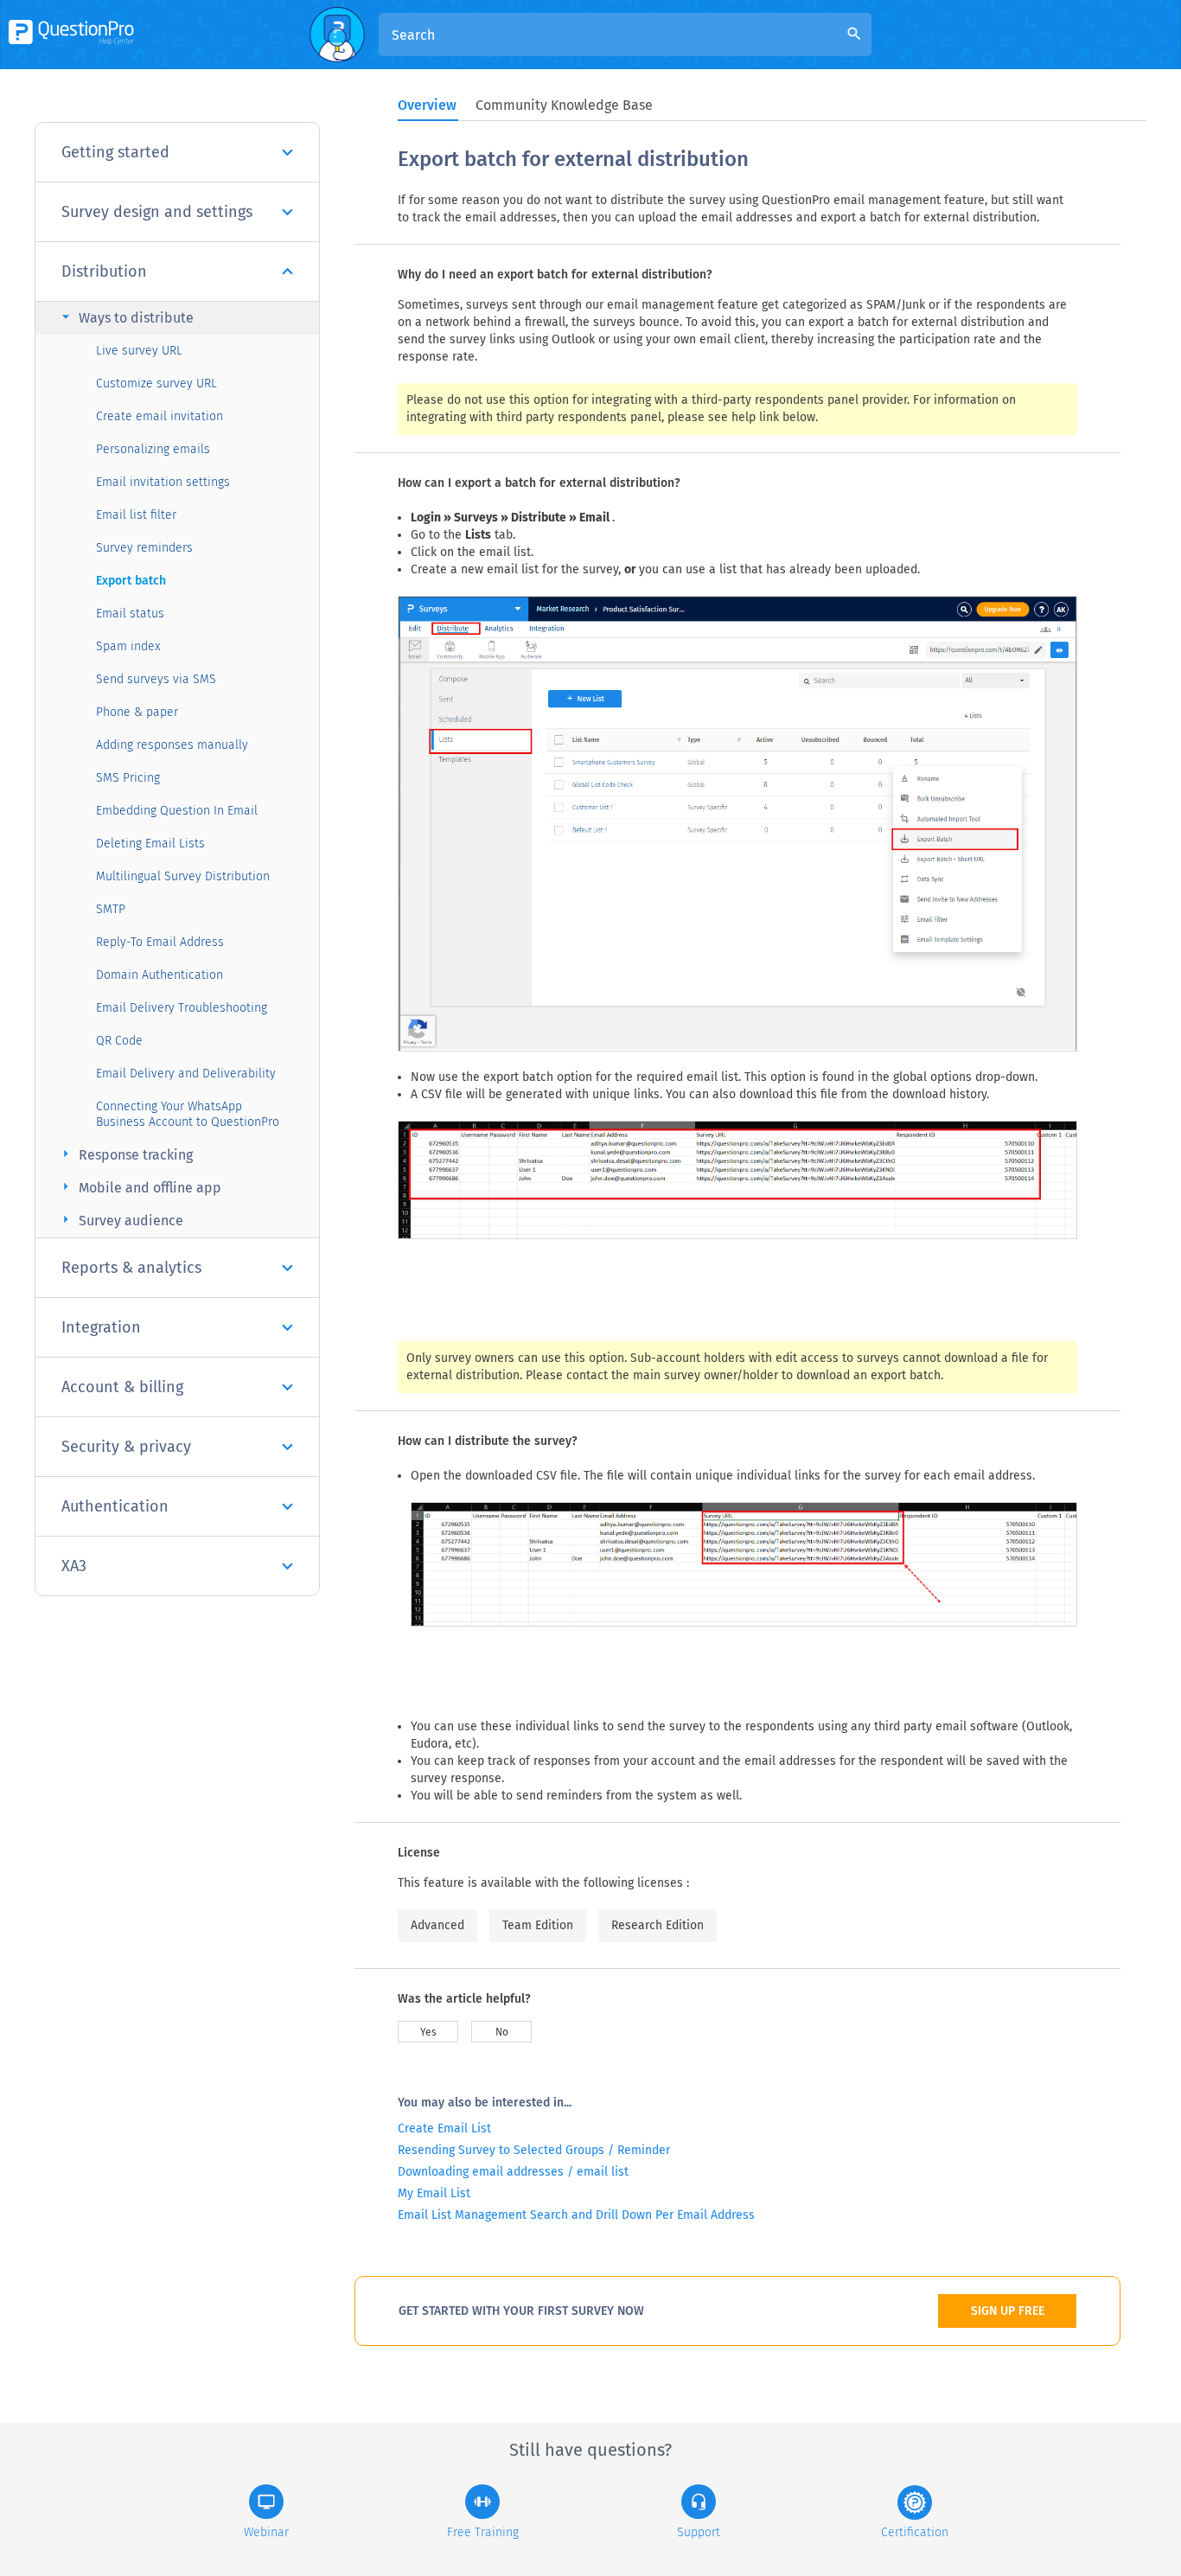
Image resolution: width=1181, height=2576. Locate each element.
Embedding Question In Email (177, 811)
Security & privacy (126, 1447)
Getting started (115, 152)
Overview (427, 105)
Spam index (128, 646)
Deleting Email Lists (150, 844)
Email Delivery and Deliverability (186, 1074)
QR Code (119, 1041)
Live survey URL (139, 351)
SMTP (111, 909)
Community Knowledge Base (564, 105)
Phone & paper (137, 712)
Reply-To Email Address (160, 942)
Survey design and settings (157, 212)
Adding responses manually (172, 745)
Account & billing (122, 1387)
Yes (428, 2032)
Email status (130, 614)
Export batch (131, 581)
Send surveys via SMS (156, 679)
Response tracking (125, 1154)
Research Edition (658, 1925)
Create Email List (444, 2129)
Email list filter (136, 515)
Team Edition (538, 1925)
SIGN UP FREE (1008, 2311)
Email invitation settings (163, 482)
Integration (101, 1327)
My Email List (434, 2193)
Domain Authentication (160, 975)
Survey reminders (144, 548)
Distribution (104, 272)
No (502, 2032)
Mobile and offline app (139, 1187)
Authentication (115, 1506)
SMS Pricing (128, 778)
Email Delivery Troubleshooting (182, 1008)
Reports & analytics (131, 1268)
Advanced (437, 1925)
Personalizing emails (153, 449)
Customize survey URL (156, 384)
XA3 (74, 1566)
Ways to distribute (125, 317)
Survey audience (120, 1220)
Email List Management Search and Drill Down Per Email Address (576, 2215)
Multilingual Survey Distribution (183, 876)
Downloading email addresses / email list (513, 2172)
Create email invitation (160, 416)
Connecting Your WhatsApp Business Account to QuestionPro (188, 1114)
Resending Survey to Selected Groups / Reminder (534, 2150)
